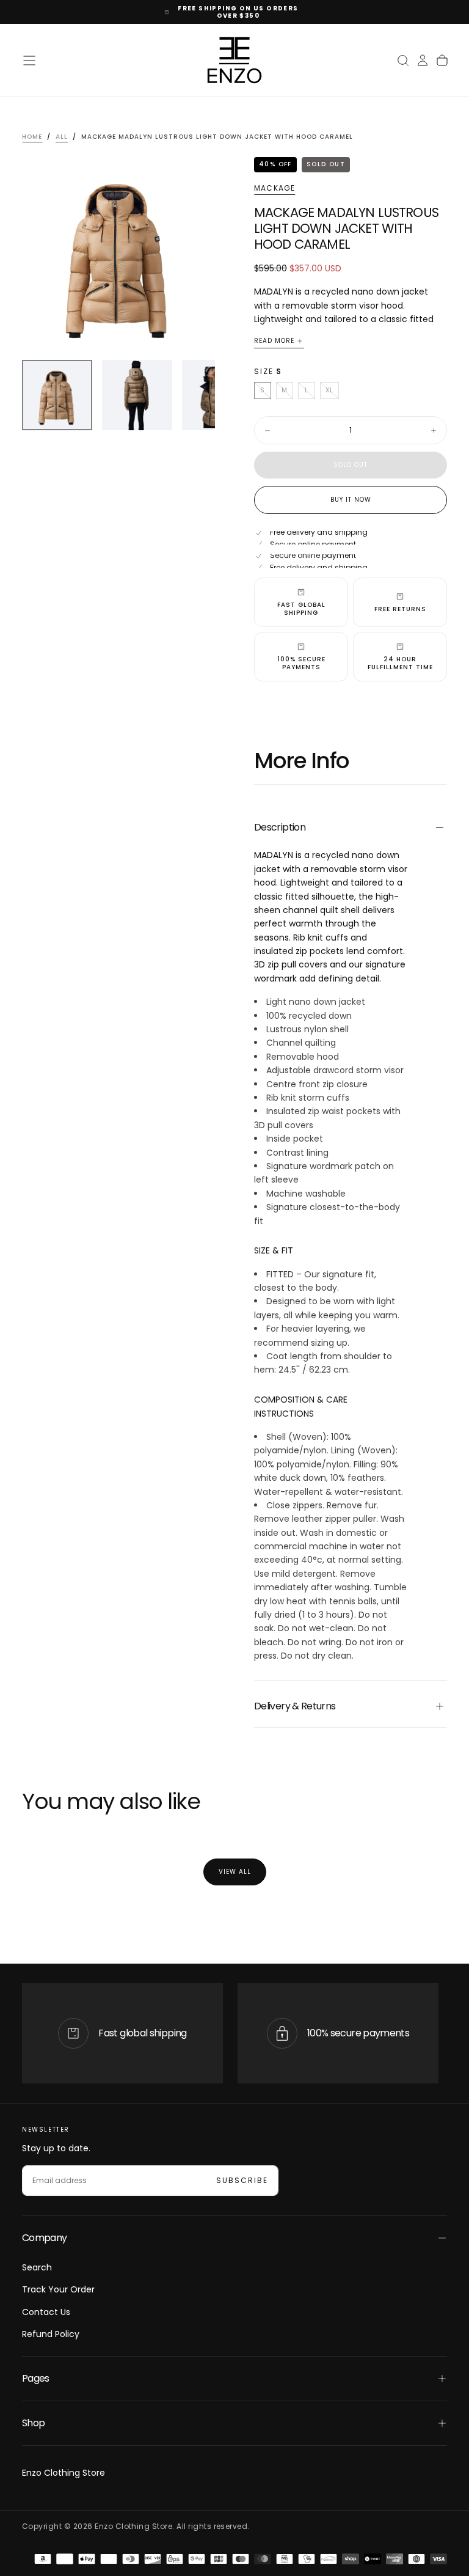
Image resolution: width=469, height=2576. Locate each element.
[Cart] (442, 61)
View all (235, 1872)
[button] (29, 61)
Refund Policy (51, 2334)
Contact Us (46, 2312)
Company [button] (45, 2238)
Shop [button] (33, 2423)
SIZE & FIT (274, 1250)
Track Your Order (58, 2289)
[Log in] (423, 61)
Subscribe (242, 2180)
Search (37, 2267)
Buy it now (351, 500)
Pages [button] (36, 2378)
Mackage (274, 188)
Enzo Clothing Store (64, 2473)
